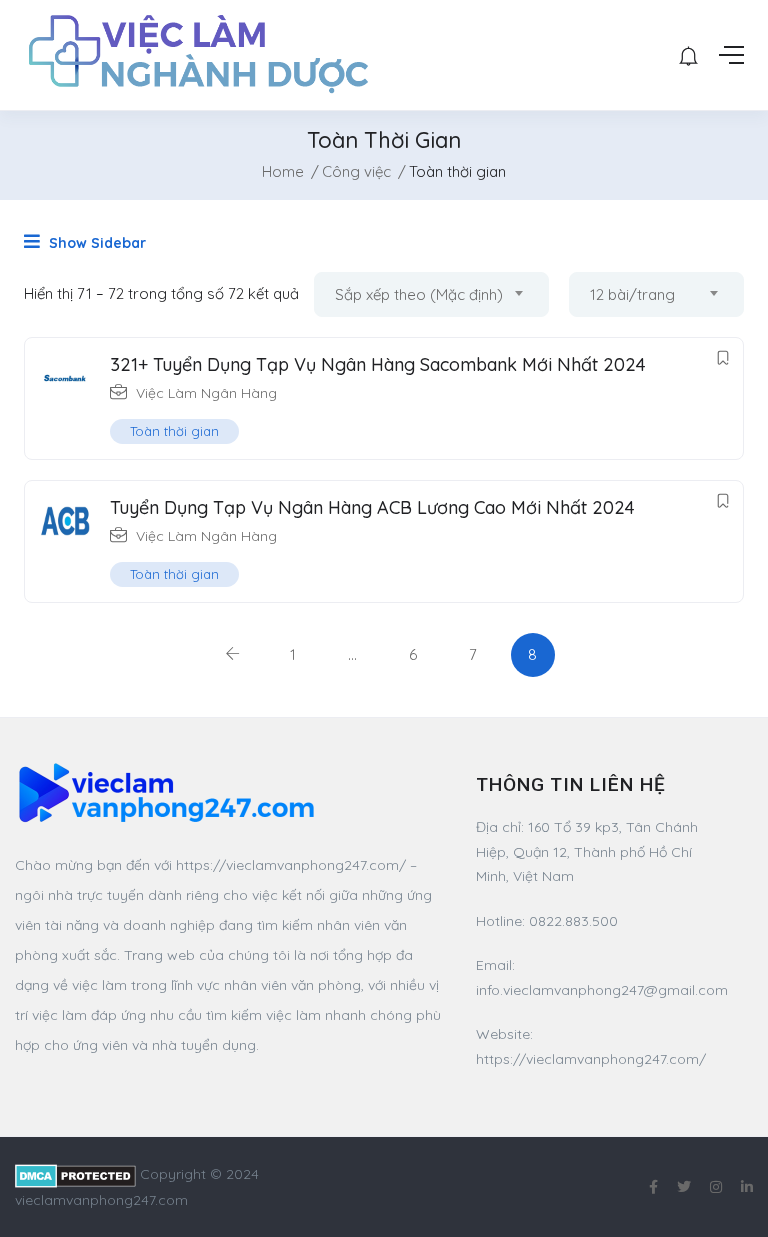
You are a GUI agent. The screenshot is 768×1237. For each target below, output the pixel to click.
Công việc (356, 171)
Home (283, 171)
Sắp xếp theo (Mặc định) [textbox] (419, 294)
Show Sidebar (95, 243)
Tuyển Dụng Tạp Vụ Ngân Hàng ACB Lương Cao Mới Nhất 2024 (372, 507)
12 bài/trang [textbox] (632, 294)
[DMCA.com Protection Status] (75, 1174)
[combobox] (431, 294)
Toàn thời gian (174, 431)
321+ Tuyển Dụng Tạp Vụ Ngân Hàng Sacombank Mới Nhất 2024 (378, 364)
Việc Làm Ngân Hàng (206, 393)
